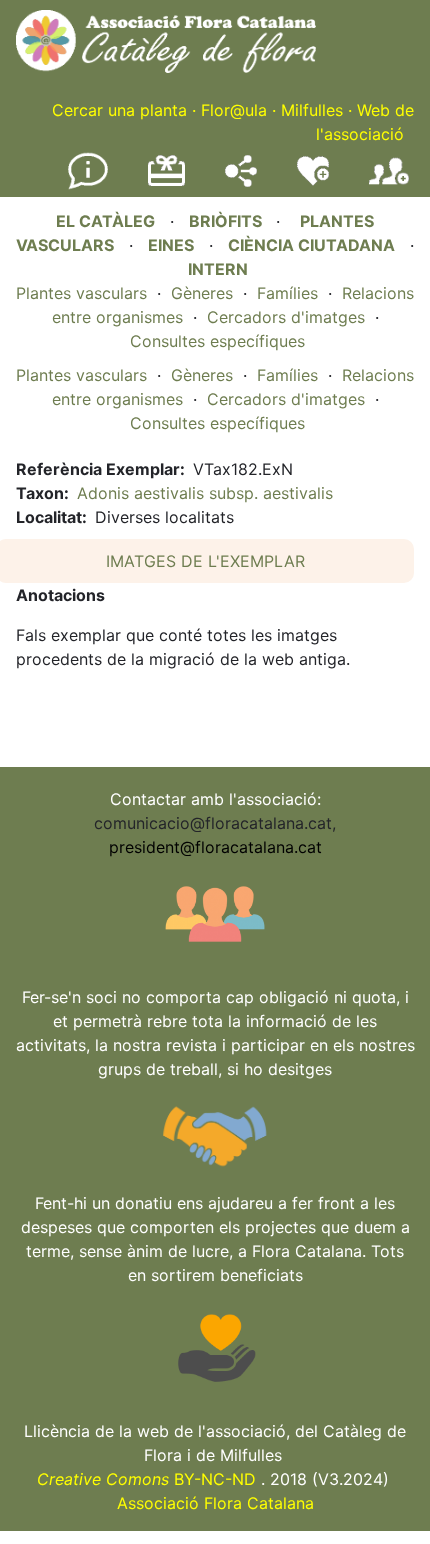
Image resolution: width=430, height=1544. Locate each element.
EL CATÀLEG (105, 221)
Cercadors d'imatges (286, 317)
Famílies (287, 293)
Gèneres (202, 293)
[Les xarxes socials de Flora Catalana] (241, 181)
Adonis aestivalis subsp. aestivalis (205, 493)
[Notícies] (88, 185)
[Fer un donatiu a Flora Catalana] (166, 183)
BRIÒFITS (227, 221)
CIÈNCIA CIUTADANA (311, 245)
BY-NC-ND (146, 1479)
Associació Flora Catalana (215, 1503)
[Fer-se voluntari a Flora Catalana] (313, 181)
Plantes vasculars (81, 293)
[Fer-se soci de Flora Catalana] (389, 185)
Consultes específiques (217, 341)
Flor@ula (234, 110)
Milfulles (312, 110)
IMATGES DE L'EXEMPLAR (205, 561)
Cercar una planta (119, 110)
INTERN (218, 269)
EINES (171, 245)
